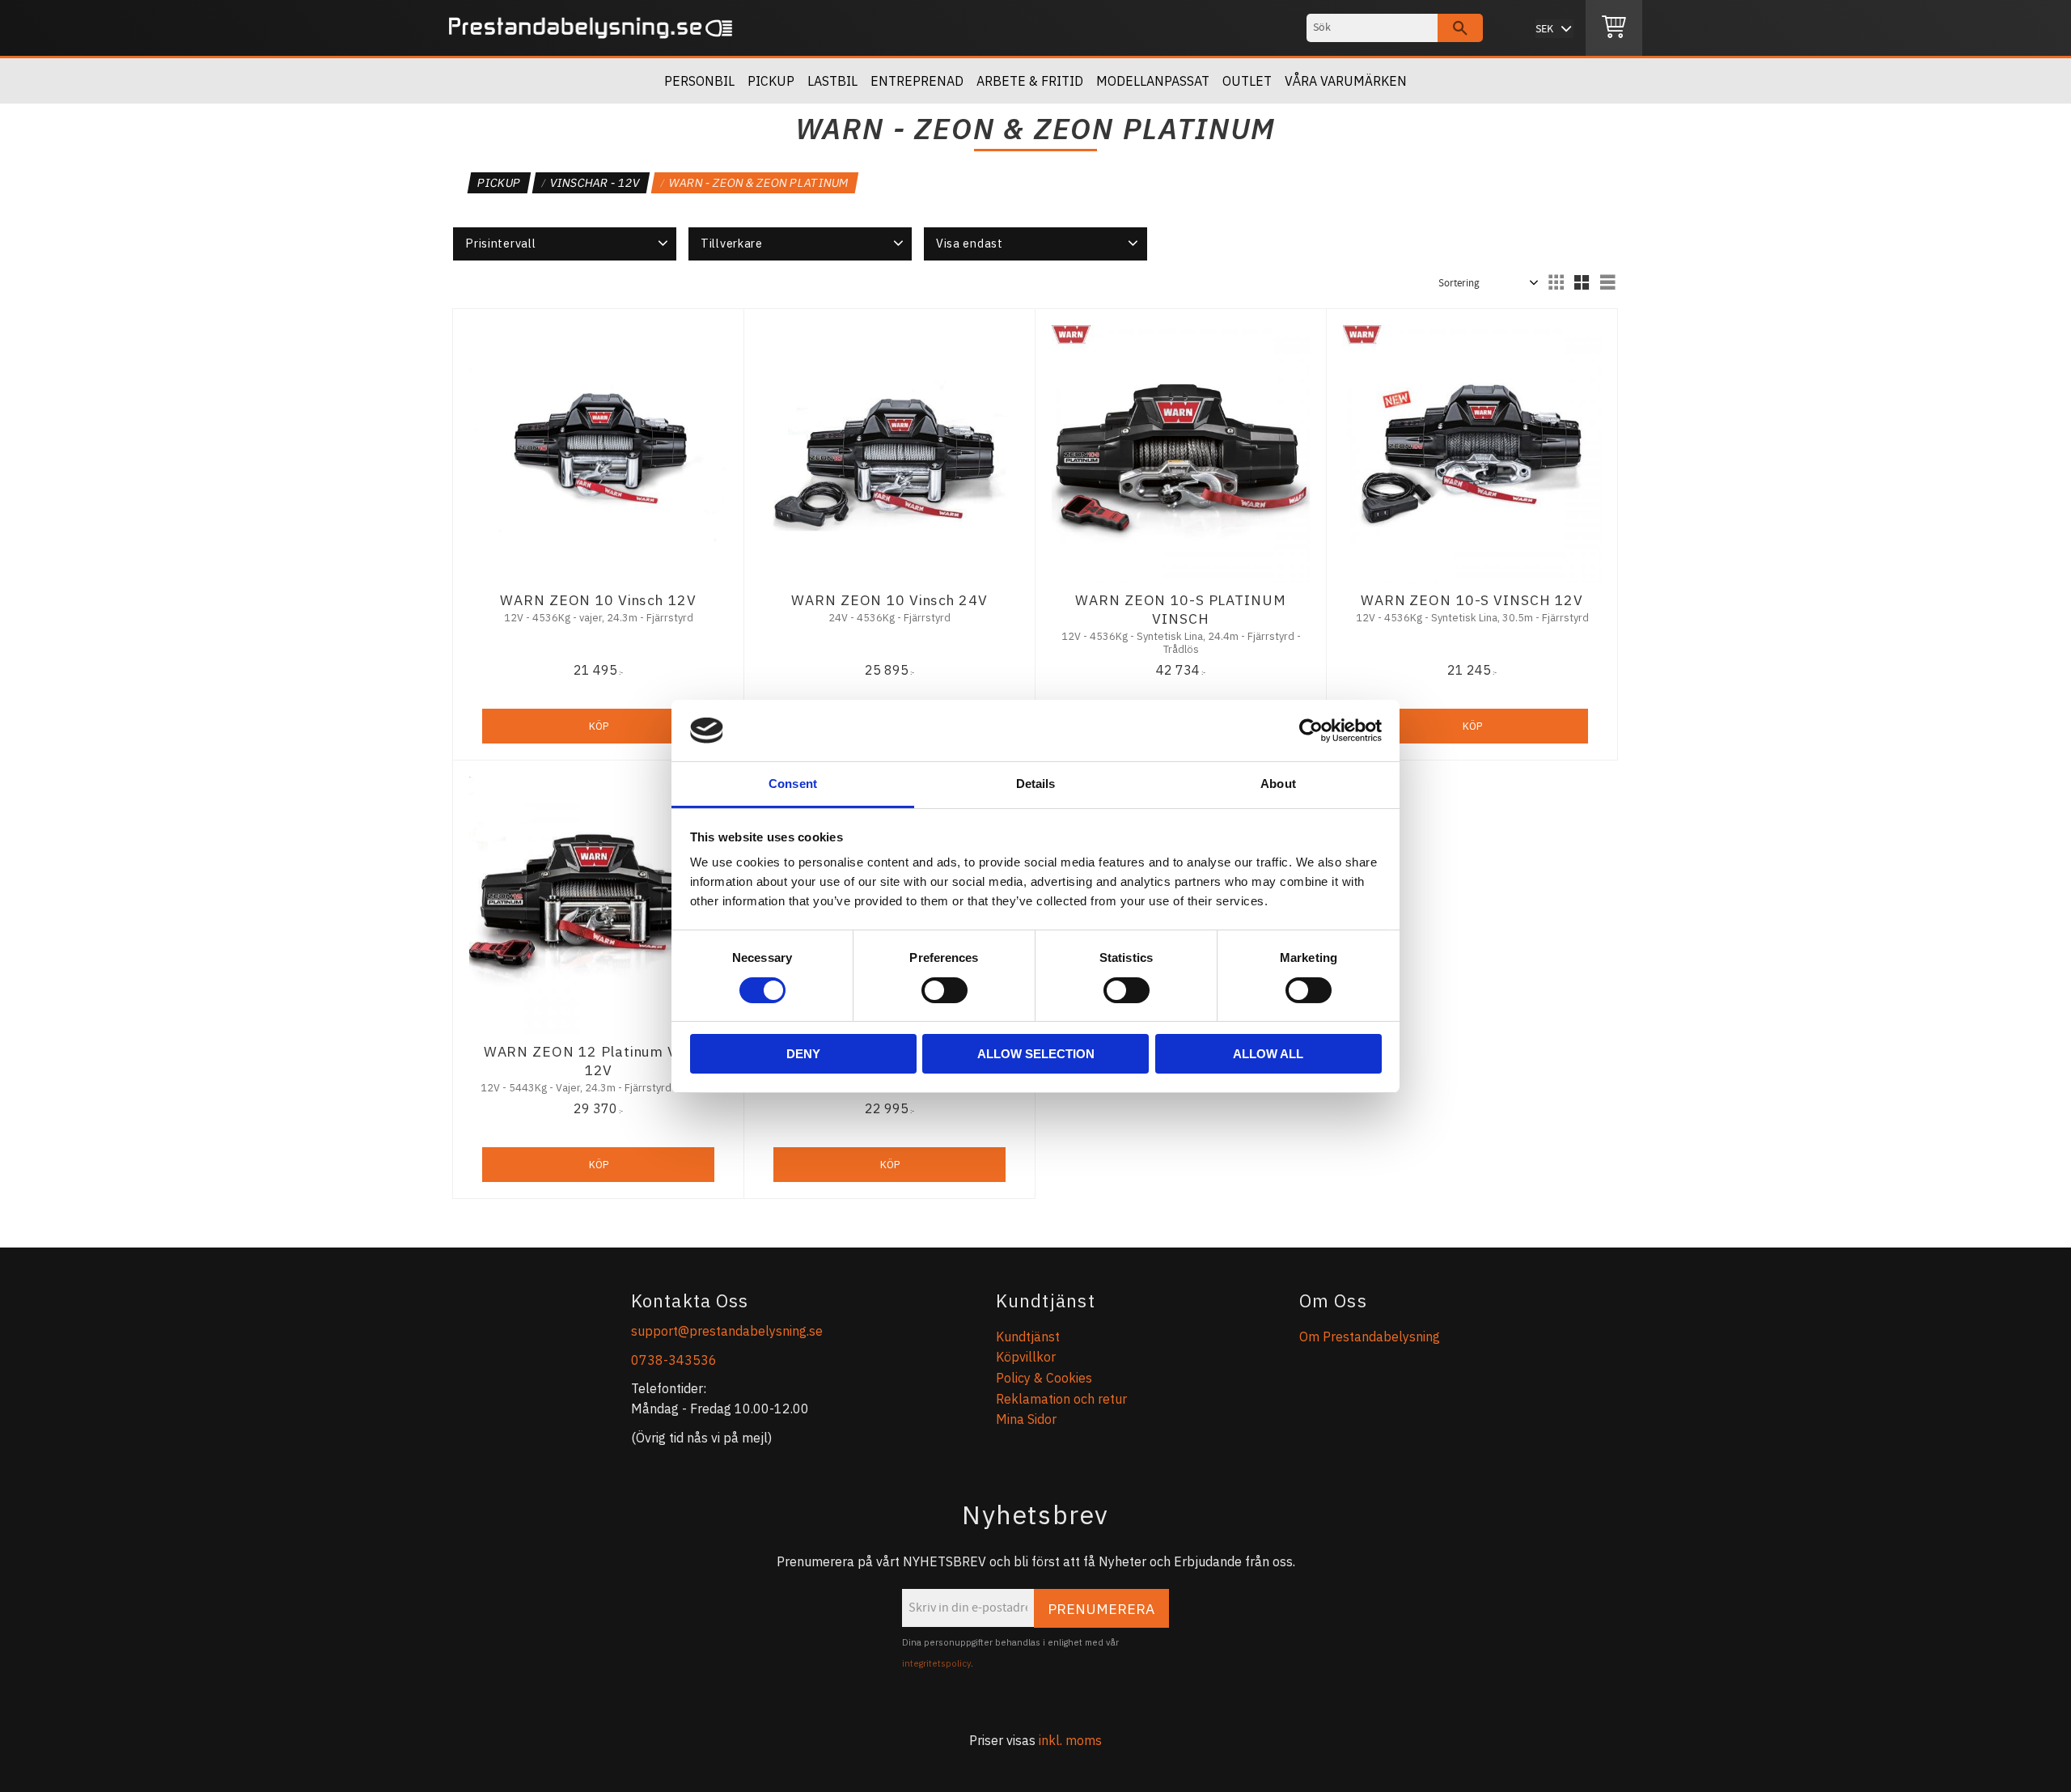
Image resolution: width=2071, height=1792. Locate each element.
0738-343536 (674, 1360)
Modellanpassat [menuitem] (1153, 81)
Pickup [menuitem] (771, 81)
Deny (803, 1054)
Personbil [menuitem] (699, 81)
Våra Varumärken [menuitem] (1346, 81)
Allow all (1268, 1054)
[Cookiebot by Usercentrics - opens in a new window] (1311, 731)
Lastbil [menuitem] (832, 81)
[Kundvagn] (1614, 28)
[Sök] (1460, 28)
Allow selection (1036, 1054)
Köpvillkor (1026, 1357)
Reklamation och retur (1061, 1399)
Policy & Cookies (1044, 1378)
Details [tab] (1036, 784)
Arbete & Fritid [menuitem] (1030, 81)
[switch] (944, 990)
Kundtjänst (1028, 1337)
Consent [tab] (793, 784)
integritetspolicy (936, 1663)
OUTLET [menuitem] (1247, 81)
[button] (565, 244)
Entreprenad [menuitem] (917, 81)
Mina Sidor (1026, 1419)
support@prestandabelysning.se (727, 1331)
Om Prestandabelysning (1370, 1337)
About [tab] (1278, 784)
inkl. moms (1070, 1740)
